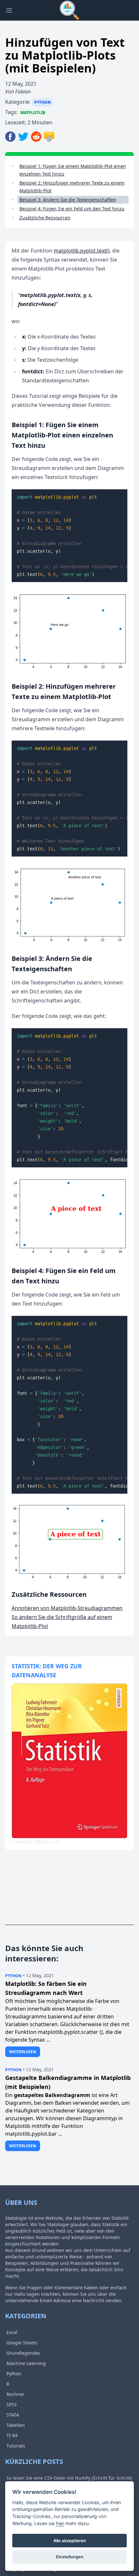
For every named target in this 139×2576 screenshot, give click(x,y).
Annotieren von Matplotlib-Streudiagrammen (67, 1608)
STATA (13, 2415)
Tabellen (16, 2425)
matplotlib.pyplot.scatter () (70, 2032)
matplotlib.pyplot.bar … (34, 2134)
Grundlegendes (23, 2353)
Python (43, 102)
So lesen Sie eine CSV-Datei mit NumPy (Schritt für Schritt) (69, 2478)
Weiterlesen (23, 2052)
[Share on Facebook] (12, 137)
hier (60, 2523)
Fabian (23, 91)
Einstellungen (70, 2557)
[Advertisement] (44, 1892)
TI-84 (12, 2435)
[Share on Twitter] (25, 137)
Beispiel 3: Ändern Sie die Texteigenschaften (68, 200)
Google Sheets (22, 2343)
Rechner (16, 2394)
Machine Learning (26, 2363)
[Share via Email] (49, 137)
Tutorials (16, 2446)
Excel (12, 2332)
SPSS (12, 2404)
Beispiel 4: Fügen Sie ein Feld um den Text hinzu (72, 209)
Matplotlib (33, 113)
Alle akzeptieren (70, 2541)
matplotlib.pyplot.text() (82, 251)
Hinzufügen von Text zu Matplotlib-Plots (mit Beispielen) (65, 55)
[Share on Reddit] (37, 137)
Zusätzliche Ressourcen (45, 218)
